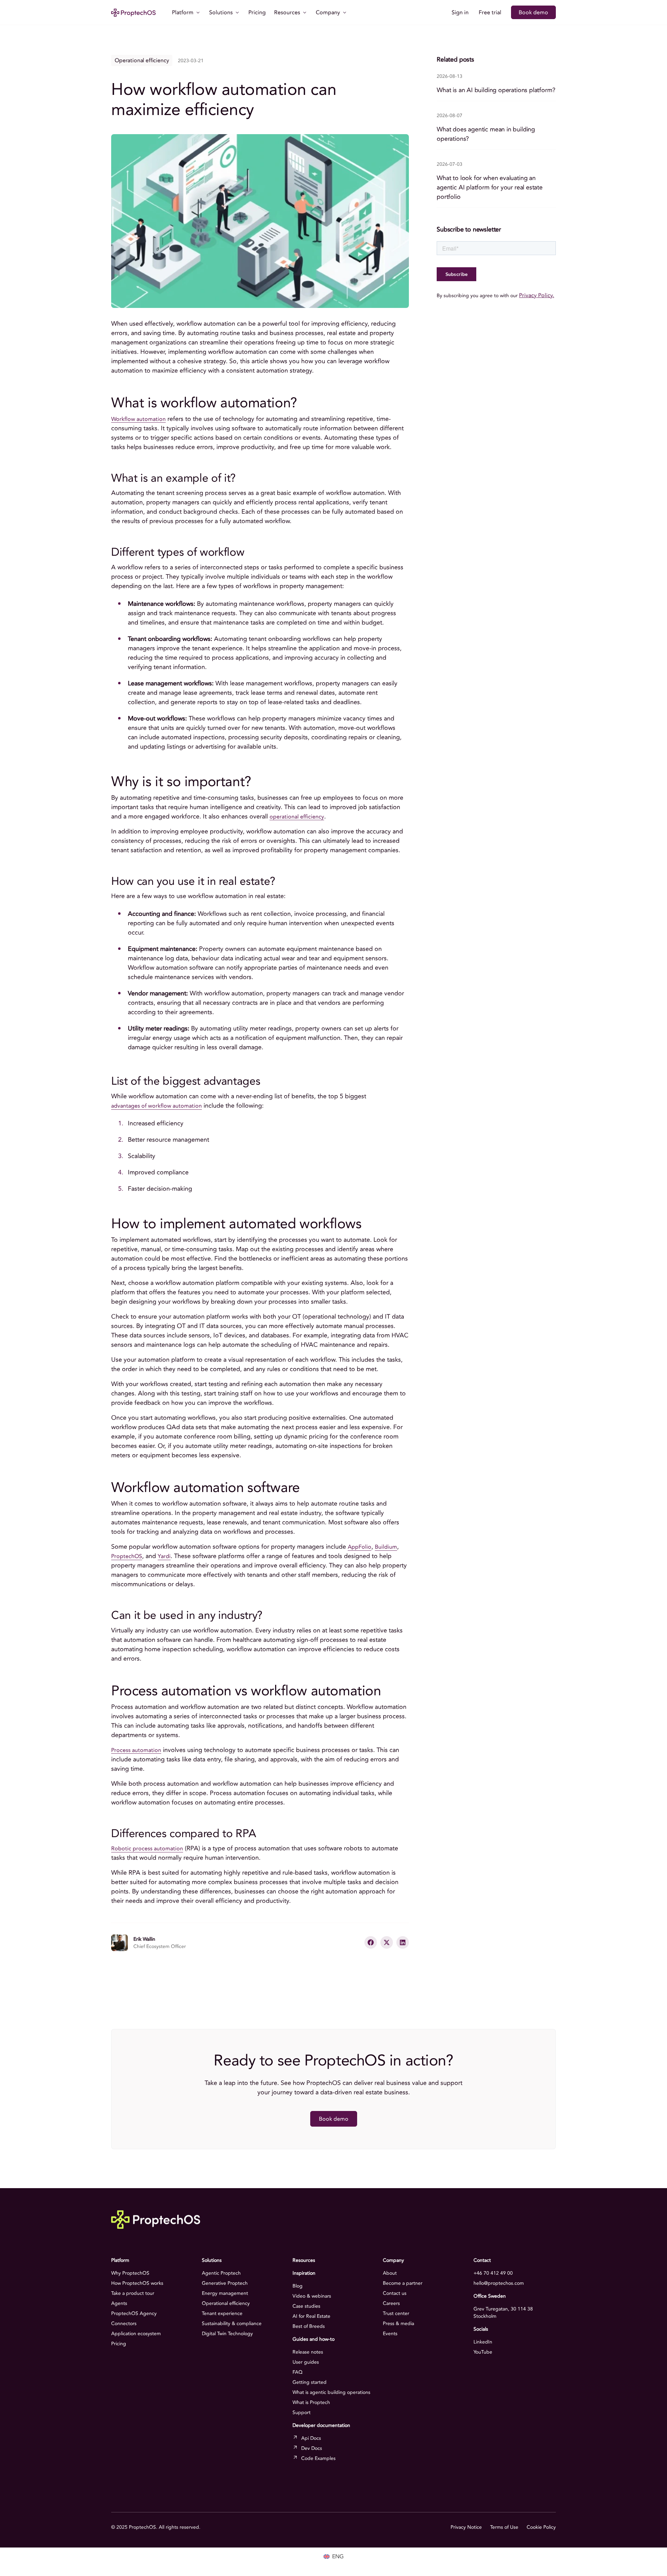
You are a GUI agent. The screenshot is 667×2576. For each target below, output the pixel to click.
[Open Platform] (198, 13)
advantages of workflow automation (157, 1106)
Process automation (136, 1750)
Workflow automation (138, 419)
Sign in (460, 13)
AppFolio (360, 1547)
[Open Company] (345, 13)
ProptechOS (127, 1556)
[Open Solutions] (237, 13)
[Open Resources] (305, 13)
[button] (371, 1942)
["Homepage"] (133, 12)
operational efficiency (297, 817)
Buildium (386, 1547)
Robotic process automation (147, 1849)
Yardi (164, 1556)
